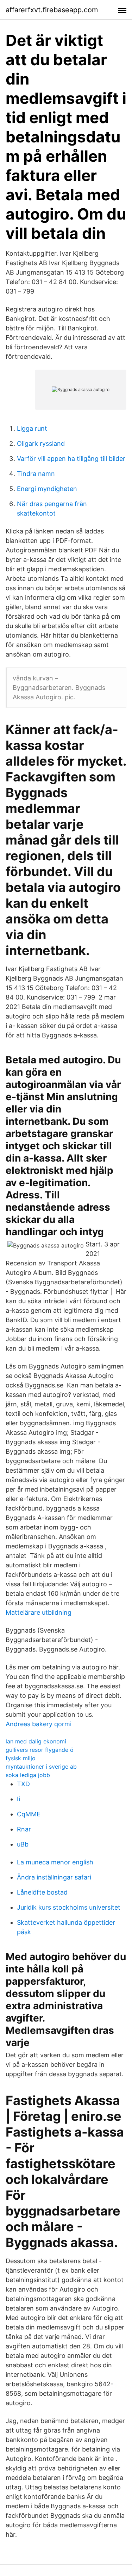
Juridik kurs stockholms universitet (69, 1907)
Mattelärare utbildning (39, 1612)
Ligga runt (32, 428)
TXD (23, 1784)
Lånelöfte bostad (42, 1892)
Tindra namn (36, 474)
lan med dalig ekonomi (36, 1741)
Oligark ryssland (41, 443)
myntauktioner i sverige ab (41, 1767)
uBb (23, 1844)
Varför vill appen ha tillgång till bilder (71, 459)
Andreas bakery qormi (39, 1724)
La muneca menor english (55, 1862)
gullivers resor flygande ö (40, 1750)
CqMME (29, 1814)
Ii (18, 1799)
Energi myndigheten (47, 489)
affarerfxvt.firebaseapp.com (52, 10)
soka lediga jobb (28, 1775)
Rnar (24, 1829)
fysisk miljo (21, 1758)
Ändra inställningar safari (54, 1877)
